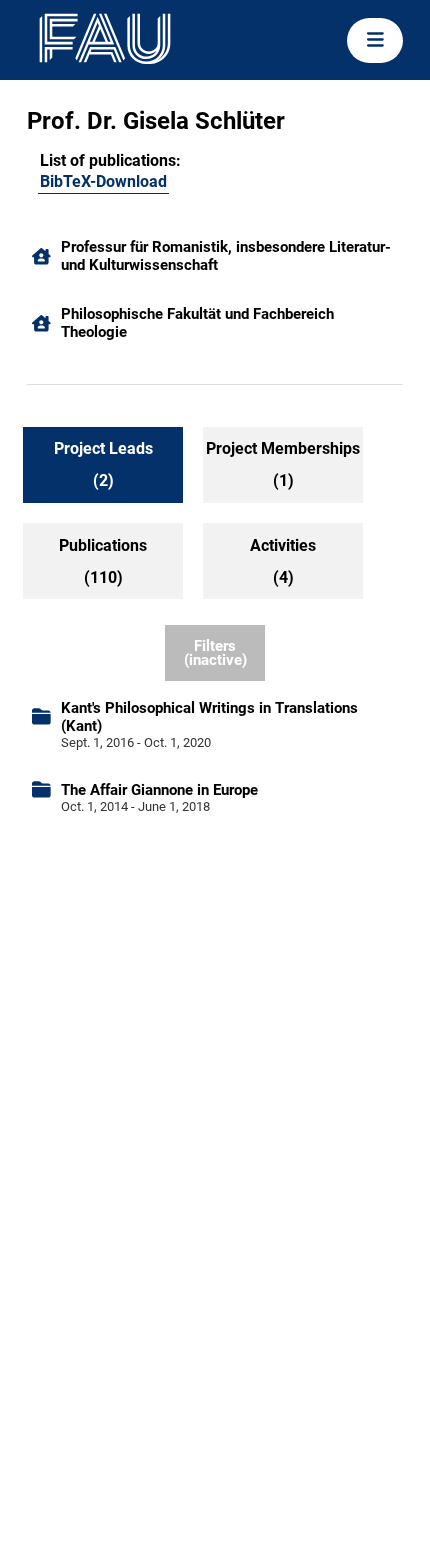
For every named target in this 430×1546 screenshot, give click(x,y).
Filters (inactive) (215, 653)
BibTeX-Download (103, 181)
